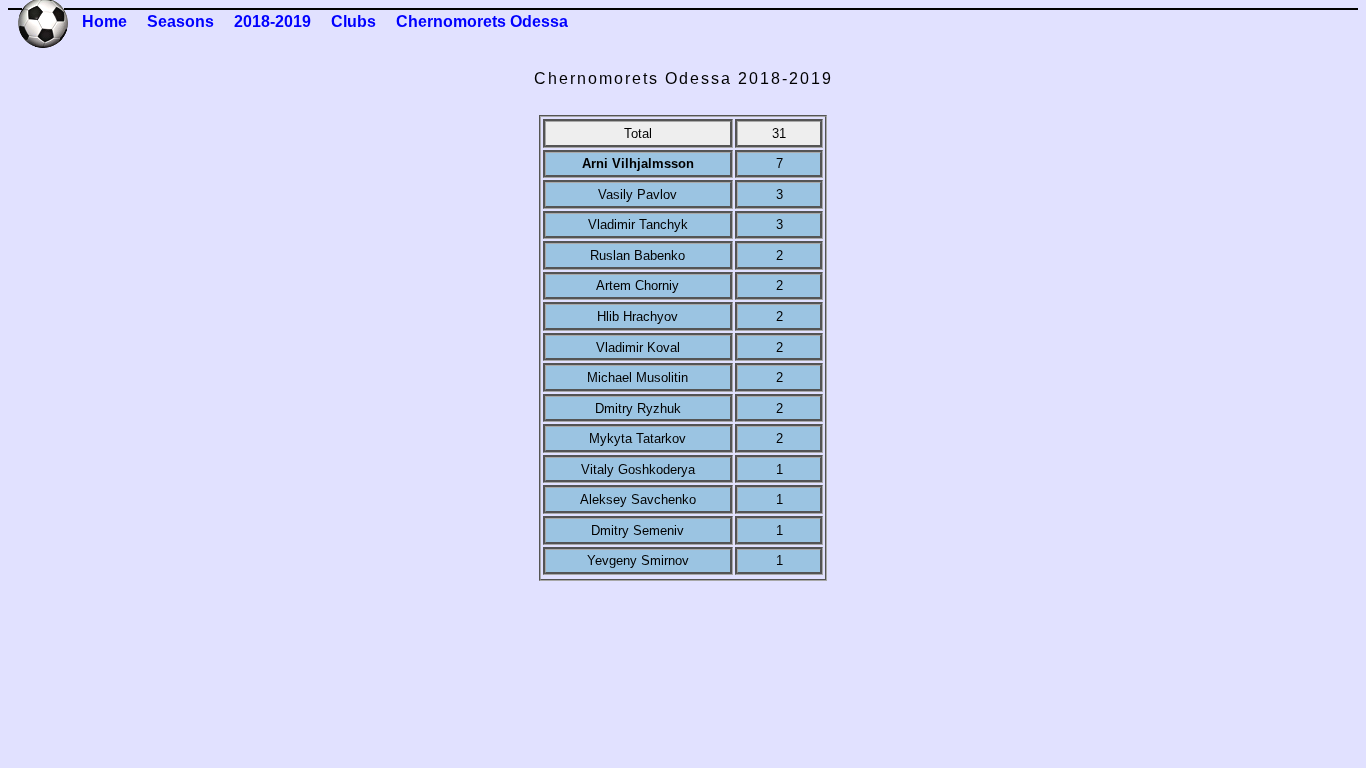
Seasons (180, 21)
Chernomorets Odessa (482, 21)
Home (104, 21)
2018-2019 (272, 21)
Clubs (353, 21)
